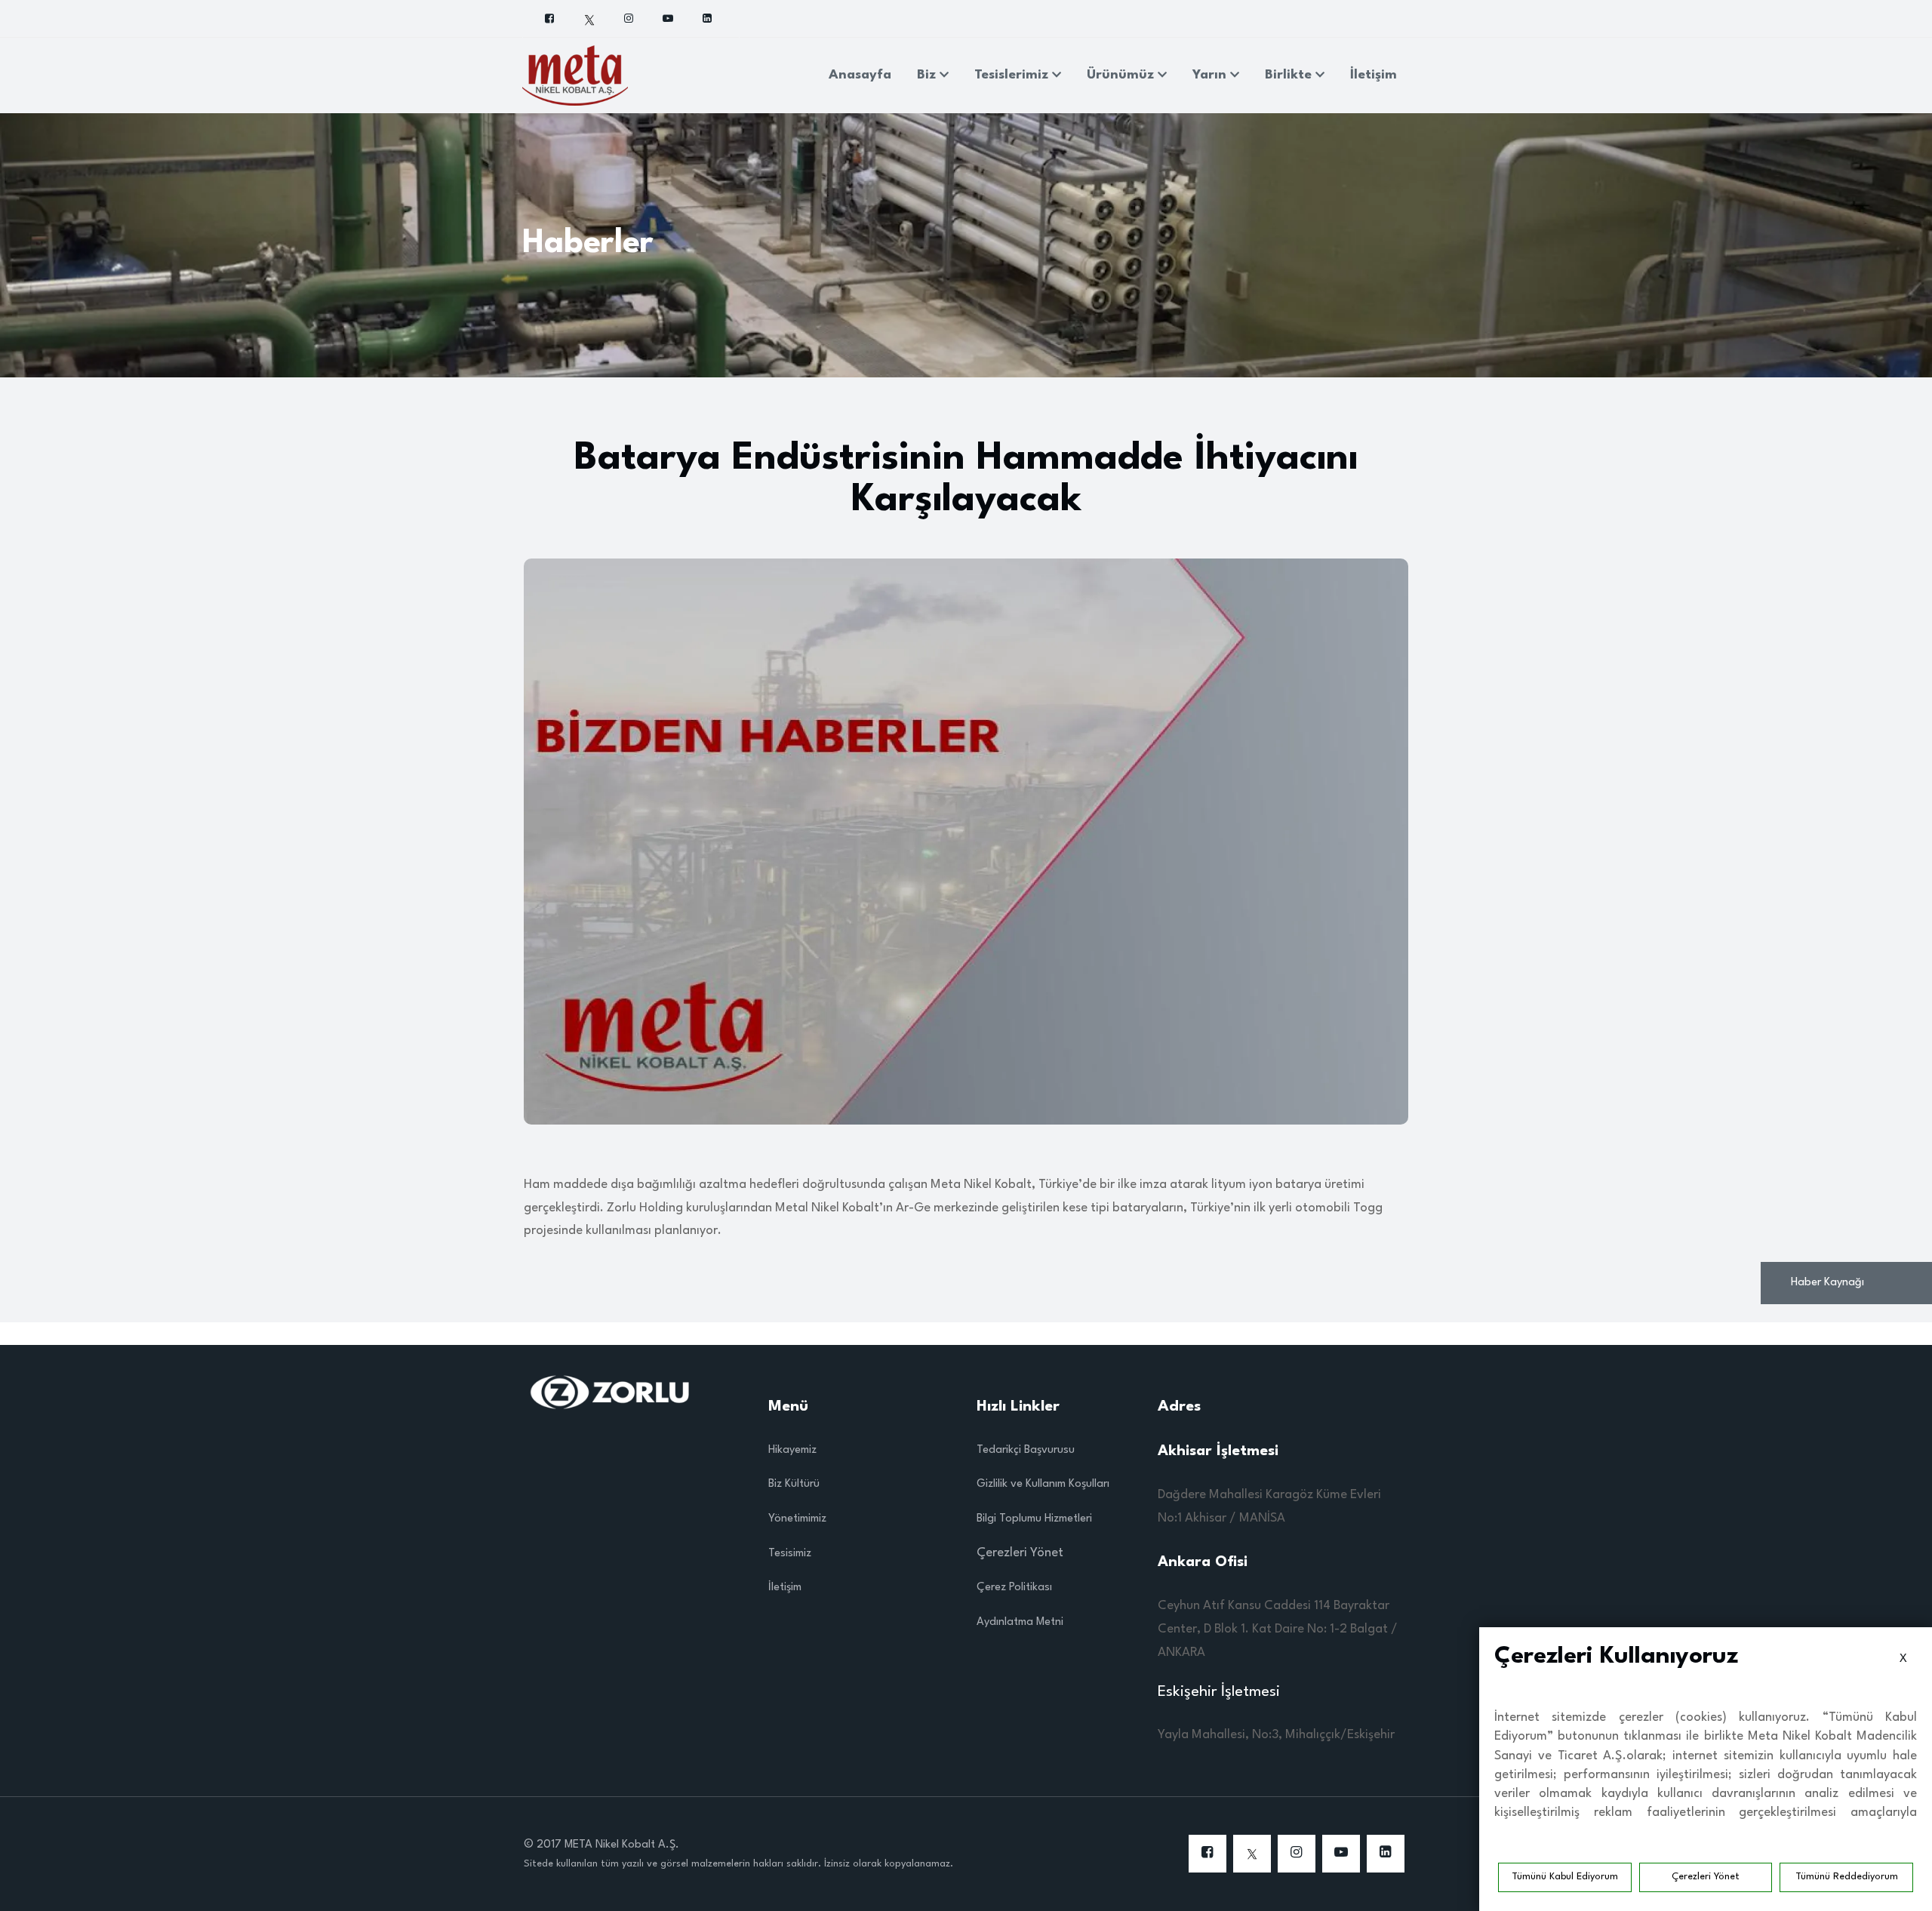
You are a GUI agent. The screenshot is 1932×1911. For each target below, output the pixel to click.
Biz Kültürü (794, 1484)
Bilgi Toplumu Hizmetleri (1034, 1519)
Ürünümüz (1122, 75)
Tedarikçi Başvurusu (1026, 1450)
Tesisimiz (790, 1554)
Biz (928, 75)
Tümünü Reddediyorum (1847, 1877)
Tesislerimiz (1013, 75)
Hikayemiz (792, 1450)
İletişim (1374, 75)
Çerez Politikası (1014, 1588)
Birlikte (1290, 75)
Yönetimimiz (797, 1519)
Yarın (1211, 75)
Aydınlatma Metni (1020, 1622)
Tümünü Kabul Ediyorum (1565, 1877)
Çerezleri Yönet (1706, 1877)
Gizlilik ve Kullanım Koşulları (1043, 1484)
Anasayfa (860, 75)
